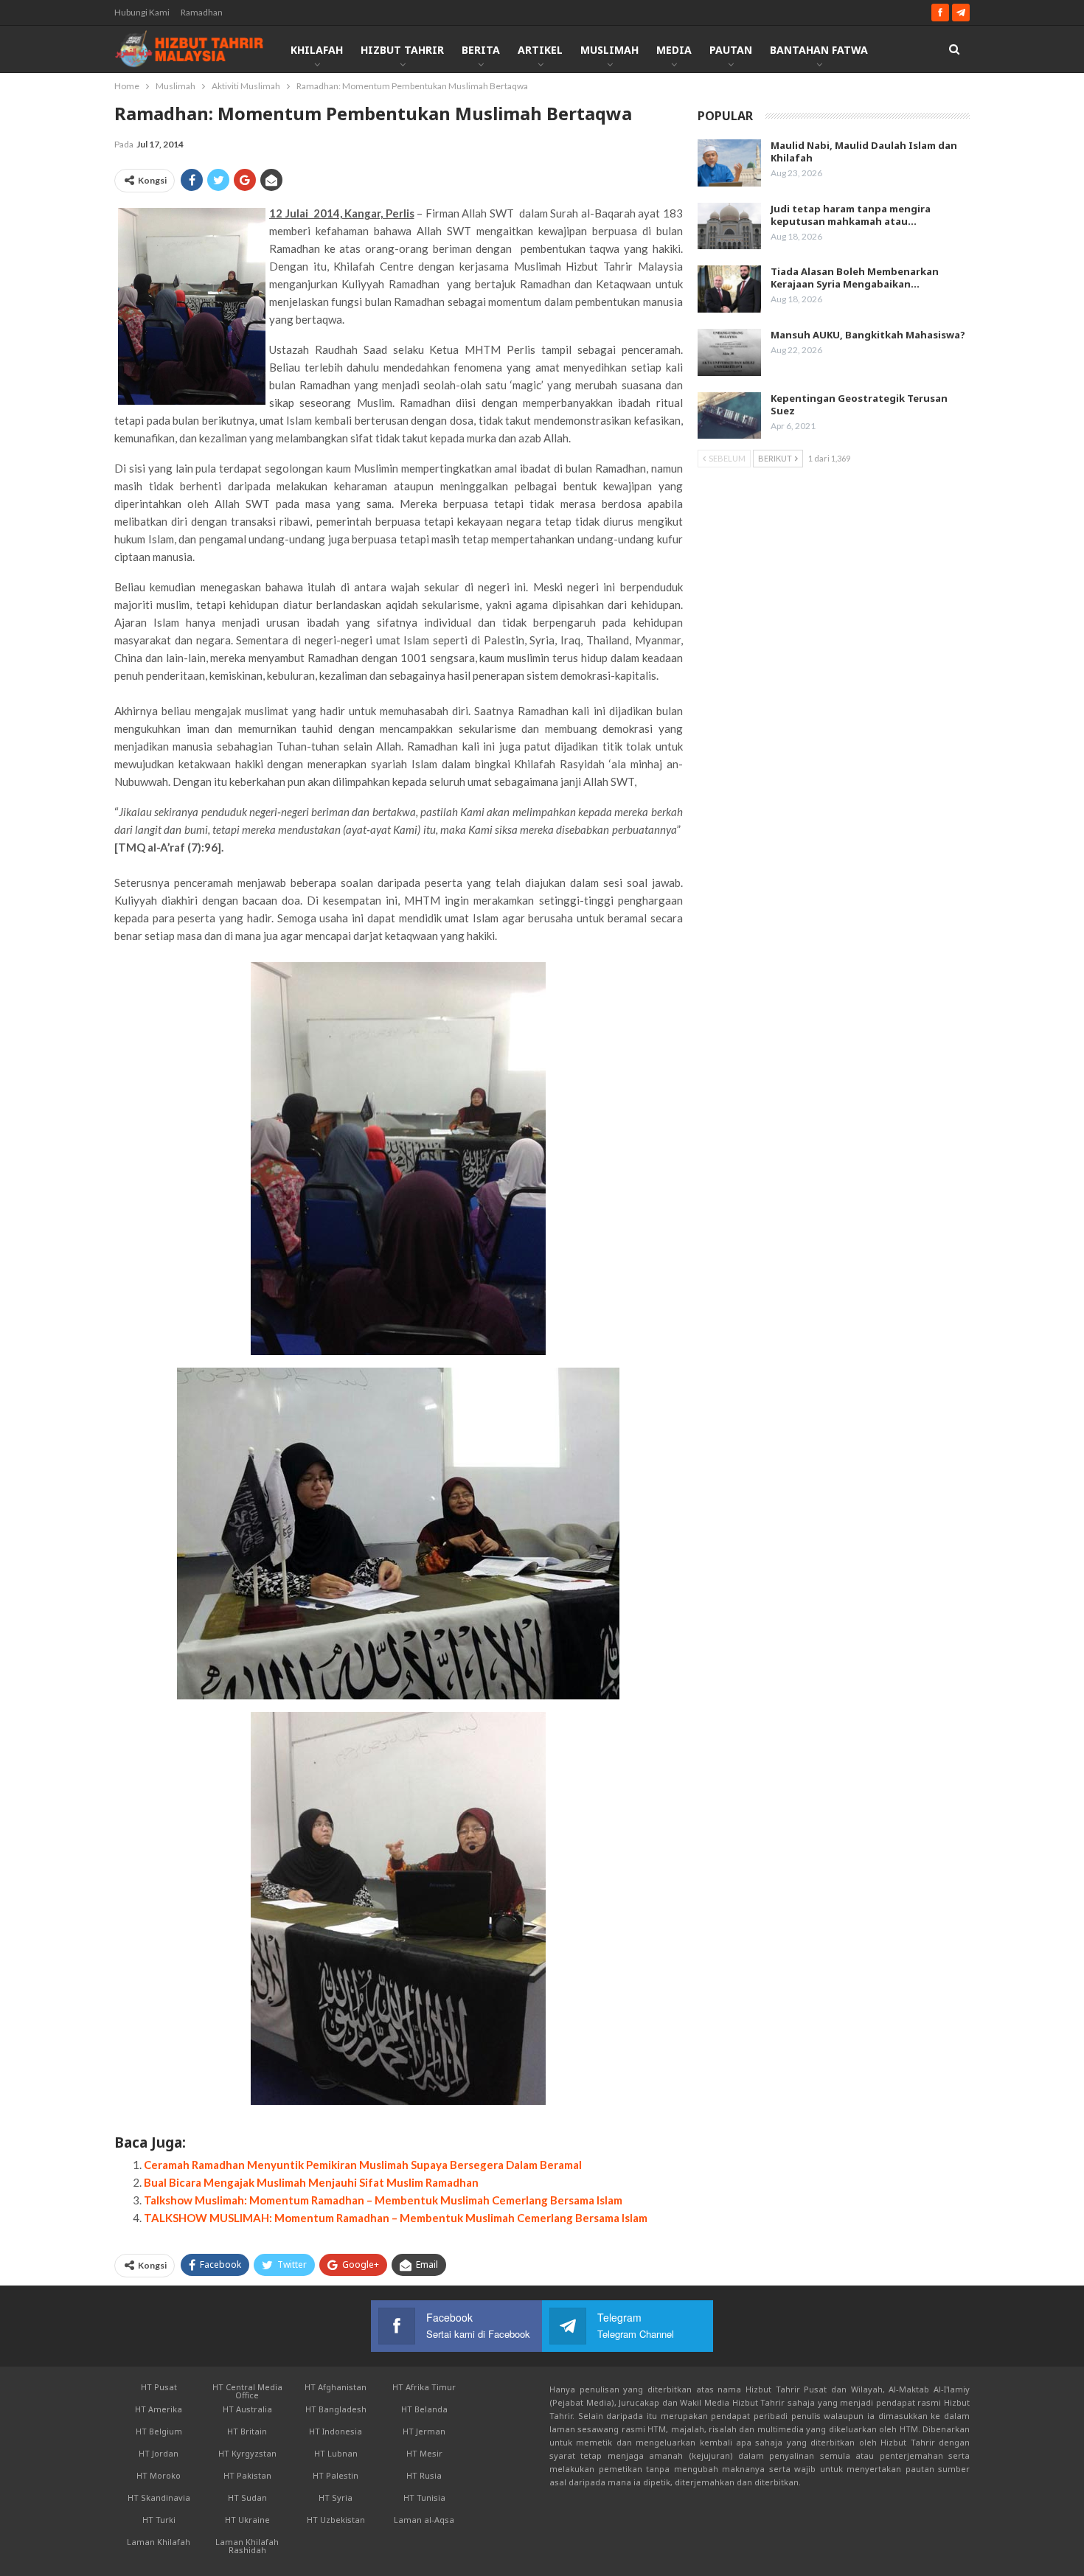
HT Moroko (159, 2475)
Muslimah (609, 50)
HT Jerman (424, 2431)
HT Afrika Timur (424, 2387)
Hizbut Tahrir (402, 50)
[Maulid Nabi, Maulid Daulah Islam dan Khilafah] (729, 163)
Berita (481, 50)
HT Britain (247, 2431)
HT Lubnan (336, 2453)
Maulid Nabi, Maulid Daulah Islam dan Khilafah (864, 152)
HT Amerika (159, 2409)
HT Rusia (424, 2475)
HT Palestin (336, 2475)
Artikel (540, 50)
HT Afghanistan (336, 2387)
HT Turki (159, 2520)
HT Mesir (424, 2453)
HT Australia (247, 2409)
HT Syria (336, 2497)
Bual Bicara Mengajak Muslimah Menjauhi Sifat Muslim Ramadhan (311, 2182)
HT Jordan (159, 2453)
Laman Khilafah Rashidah (247, 2546)
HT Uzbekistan (336, 2520)
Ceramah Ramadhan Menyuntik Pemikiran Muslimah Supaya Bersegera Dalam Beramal (363, 2165)
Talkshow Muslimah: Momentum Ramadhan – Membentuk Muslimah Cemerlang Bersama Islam (383, 2200)
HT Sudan (247, 2497)
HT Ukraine (247, 2520)
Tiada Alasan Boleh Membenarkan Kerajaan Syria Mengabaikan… (855, 278)
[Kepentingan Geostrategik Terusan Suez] (729, 416)
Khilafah (317, 50)
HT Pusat (159, 2387)
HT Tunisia (424, 2497)
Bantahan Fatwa (819, 50)
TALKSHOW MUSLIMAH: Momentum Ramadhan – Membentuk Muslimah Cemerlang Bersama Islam (396, 2218)
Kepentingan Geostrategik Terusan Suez (859, 404)
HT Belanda (424, 2409)
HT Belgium (159, 2431)
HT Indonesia (336, 2431)
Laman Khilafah (159, 2542)
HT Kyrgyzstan (247, 2453)
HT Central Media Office (247, 2391)
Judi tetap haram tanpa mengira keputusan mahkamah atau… (851, 215)
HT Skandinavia (159, 2497)
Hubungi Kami (142, 12)
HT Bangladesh (336, 2409)
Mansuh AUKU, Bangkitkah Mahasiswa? (868, 335)
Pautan (731, 50)
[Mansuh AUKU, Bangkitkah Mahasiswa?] (729, 352)
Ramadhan (202, 12)
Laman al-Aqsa (424, 2520)
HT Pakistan (247, 2475)
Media (674, 50)
